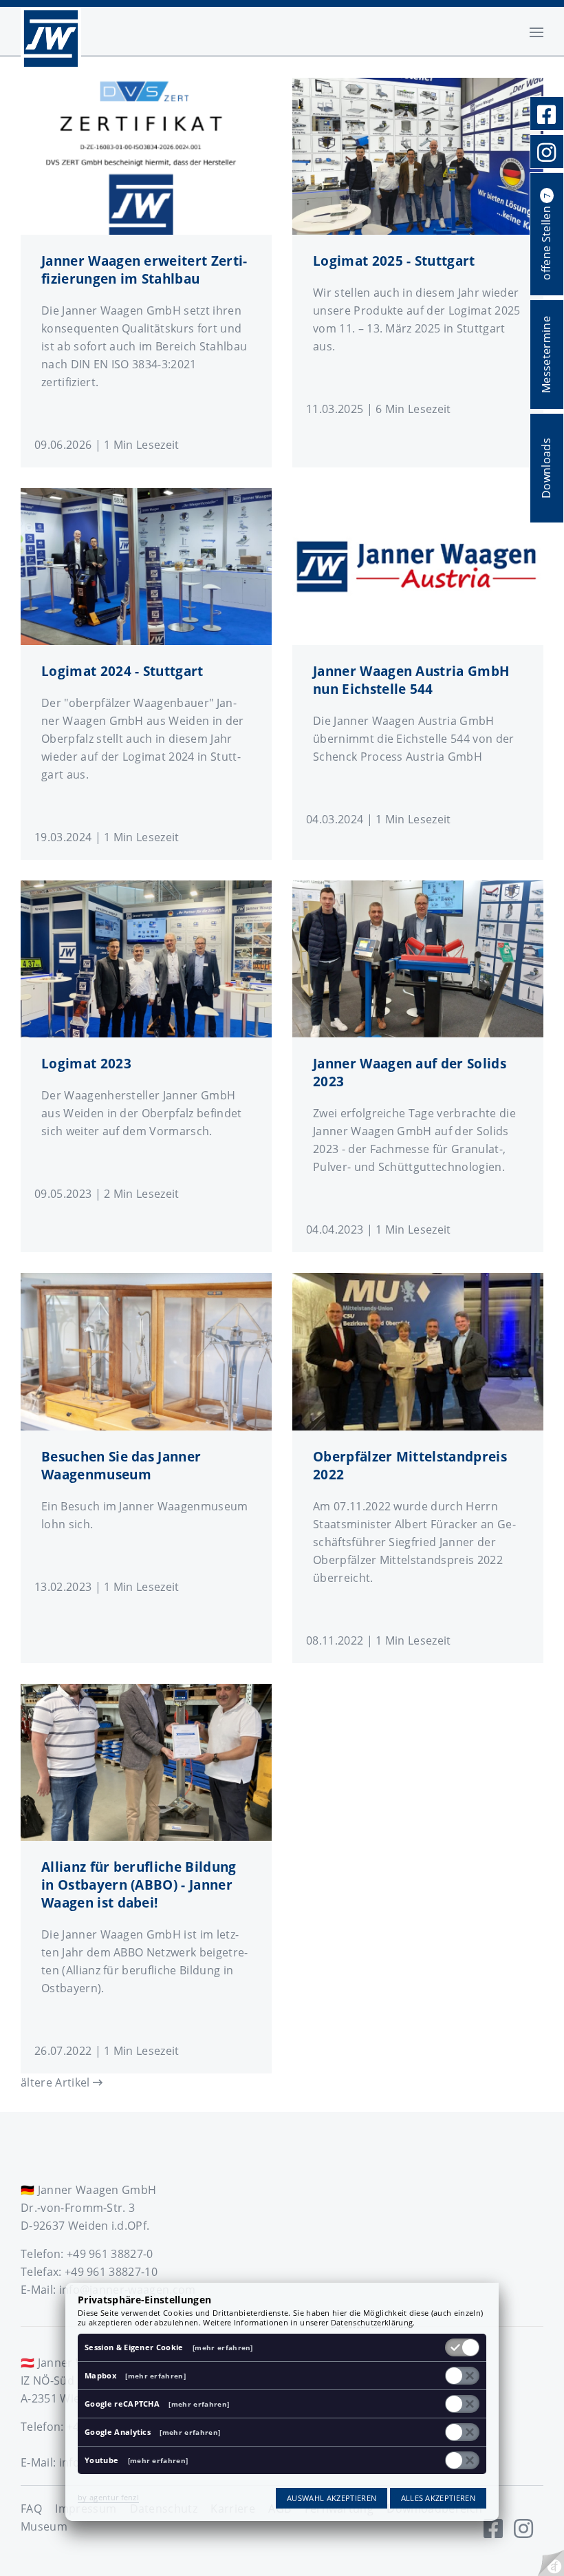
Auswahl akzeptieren (332, 2498)
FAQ (31, 2509)
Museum (44, 2526)
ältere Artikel (57, 2082)
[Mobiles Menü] (536, 31)
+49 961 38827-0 (110, 2254)
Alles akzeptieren (438, 2498)
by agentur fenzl (108, 2497)
